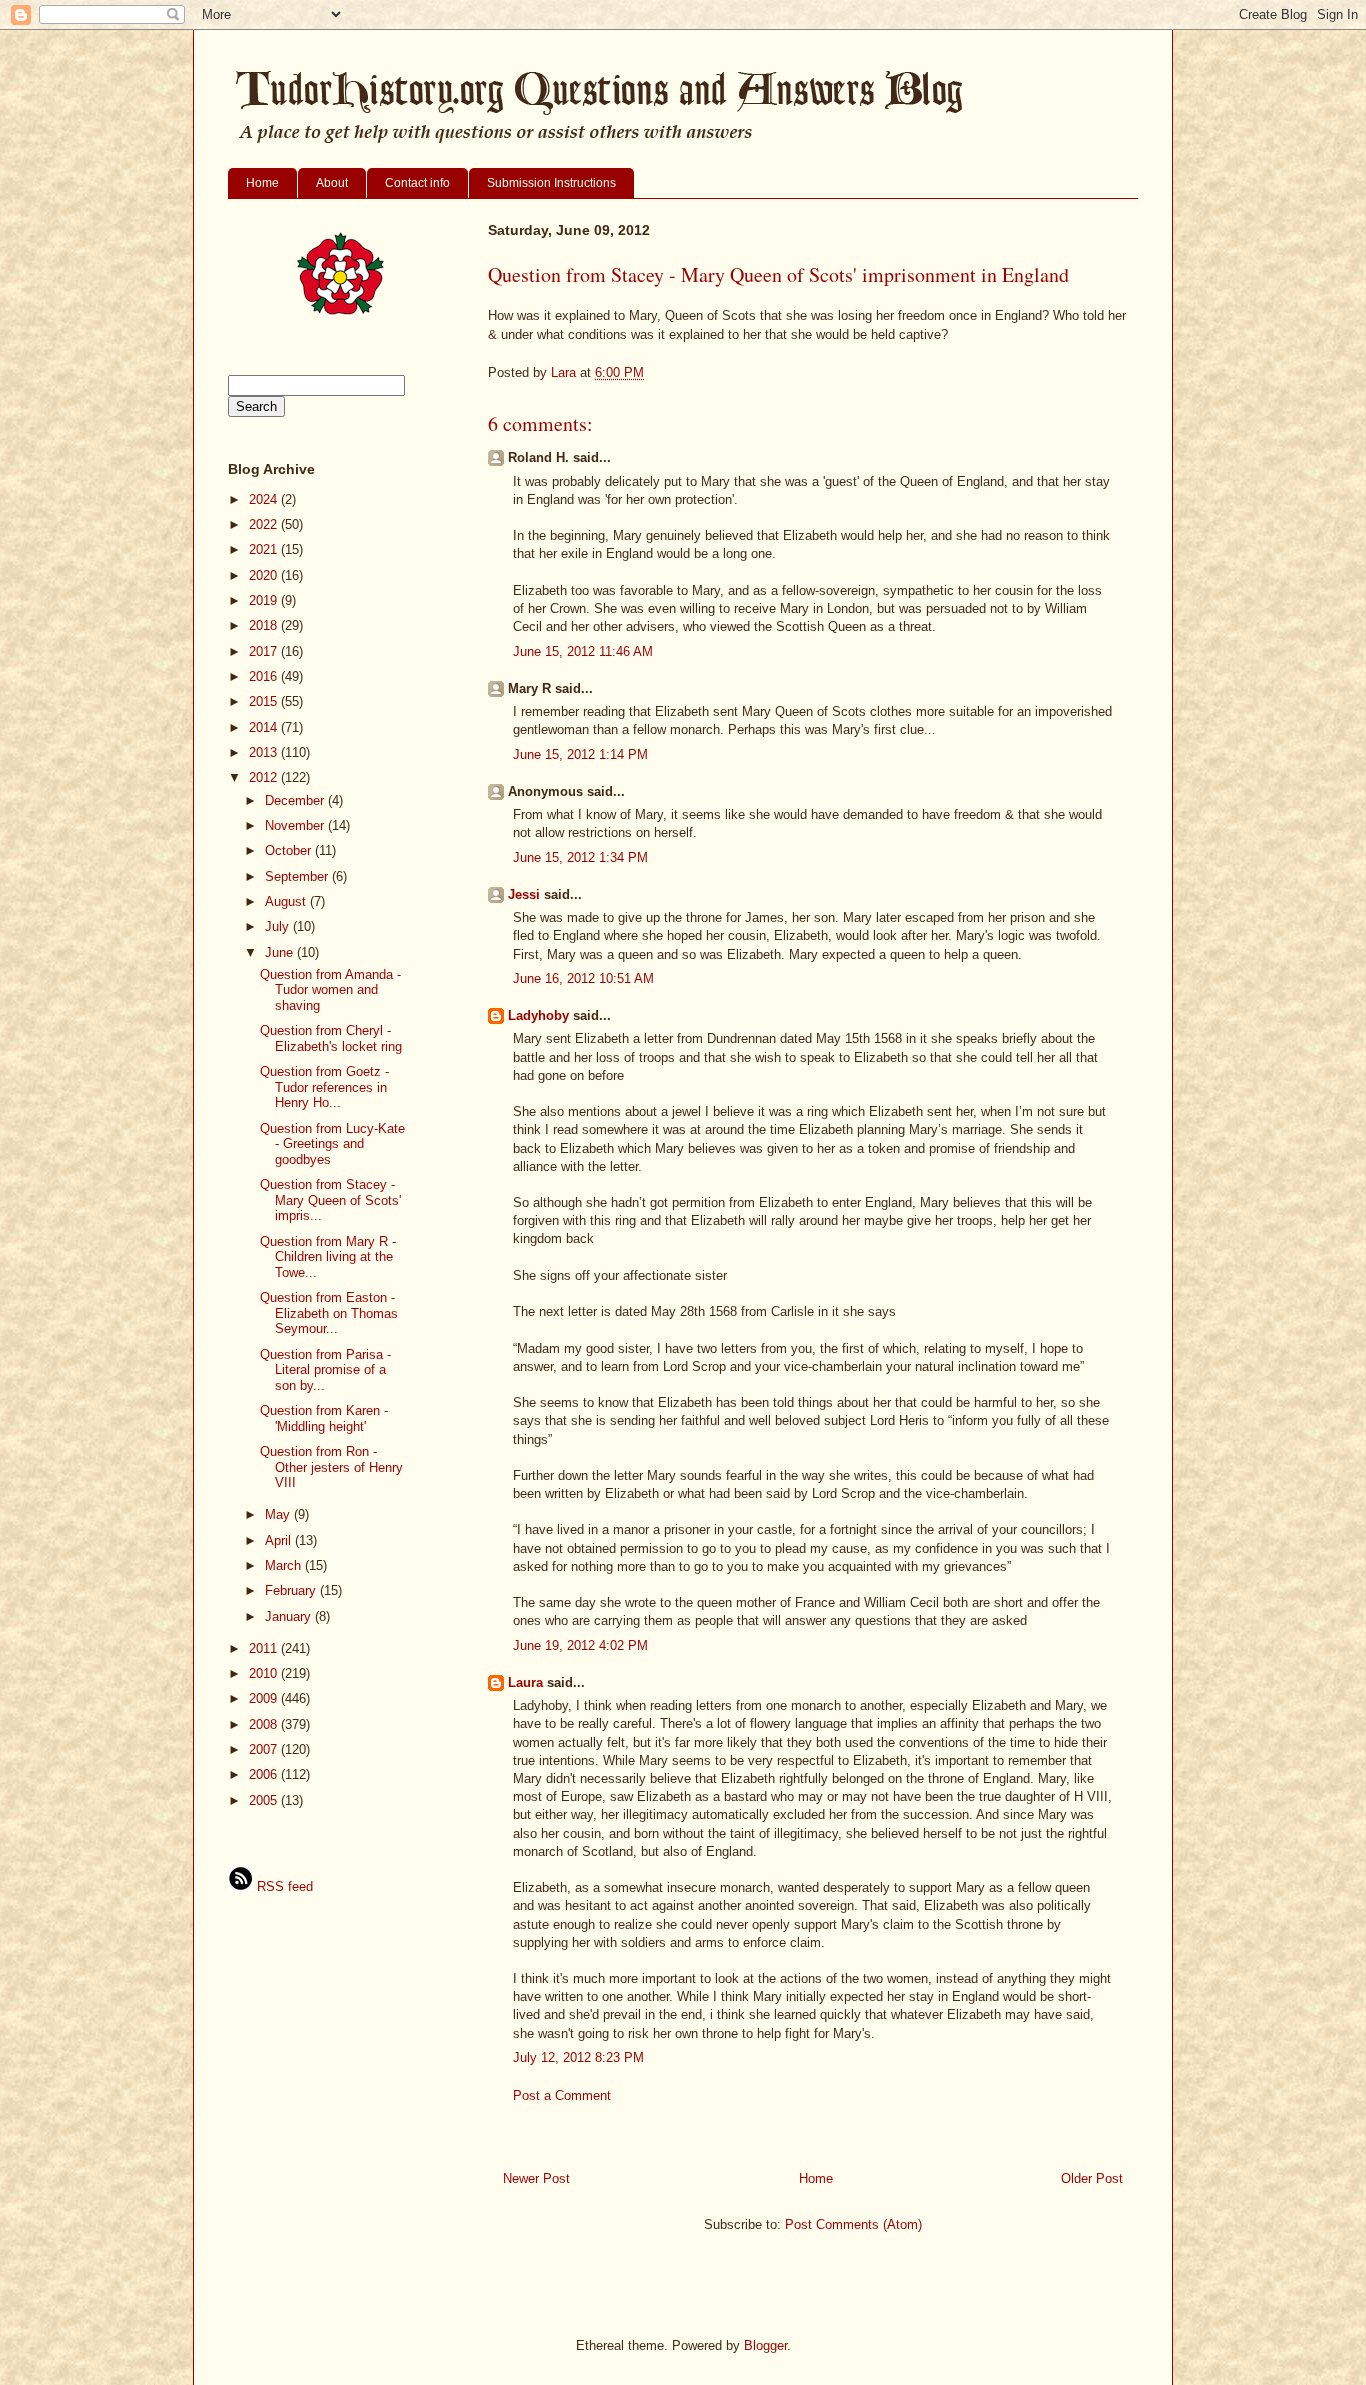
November (296, 825)
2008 (265, 1724)
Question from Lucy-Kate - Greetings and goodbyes (332, 1144)
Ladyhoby (538, 1015)
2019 (265, 600)
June (281, 952)
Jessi (524, 894)
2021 (265, 549)
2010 (265, 1673)
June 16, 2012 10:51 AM (583, 978)
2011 (265, 1648)
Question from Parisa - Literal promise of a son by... (325, 1370)
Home (262, 183)
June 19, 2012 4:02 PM (580, 1645)
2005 (265, 1800)
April (280, 1540)
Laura (525, 1682)
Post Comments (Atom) (853, 2224)
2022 (265, 524)
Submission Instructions (551, 183)
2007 (265, 1749)
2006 (265, 1774)
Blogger (765, 2345)
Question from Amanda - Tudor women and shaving (330, 990)
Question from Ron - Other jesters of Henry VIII (331, 1467)
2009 (265, 1698)
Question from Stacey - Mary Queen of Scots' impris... (330, 1200)
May (279, 1514)
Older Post (1092, 2178)
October (290, 850)
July (279, 926)
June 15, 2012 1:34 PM (580, 857)
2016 (265, 676)
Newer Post (536, 2178)
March (285, 1565)
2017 (265, 651)
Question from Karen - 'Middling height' (324, 1418)
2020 (265, 575)
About (332, 183)
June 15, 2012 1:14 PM (580, 754)
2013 (265, 752)
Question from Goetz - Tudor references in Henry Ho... (324, 1087)
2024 (265, 499)
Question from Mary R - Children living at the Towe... (328, 1257)
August (287, 901)
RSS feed (283, 1886)
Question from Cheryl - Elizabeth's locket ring (331, 1038)
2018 (265, 625)
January (290, 1616)
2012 (265, 777)
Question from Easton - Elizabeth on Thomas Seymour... (329, 1313)
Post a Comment (562, 2095)
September (298, 876)
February (292, 1590)
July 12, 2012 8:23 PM (578, 2057)
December (296, 800)
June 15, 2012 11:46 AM (583, 651)
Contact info (417, 183)
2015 (265, 701)
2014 (265, 727)
